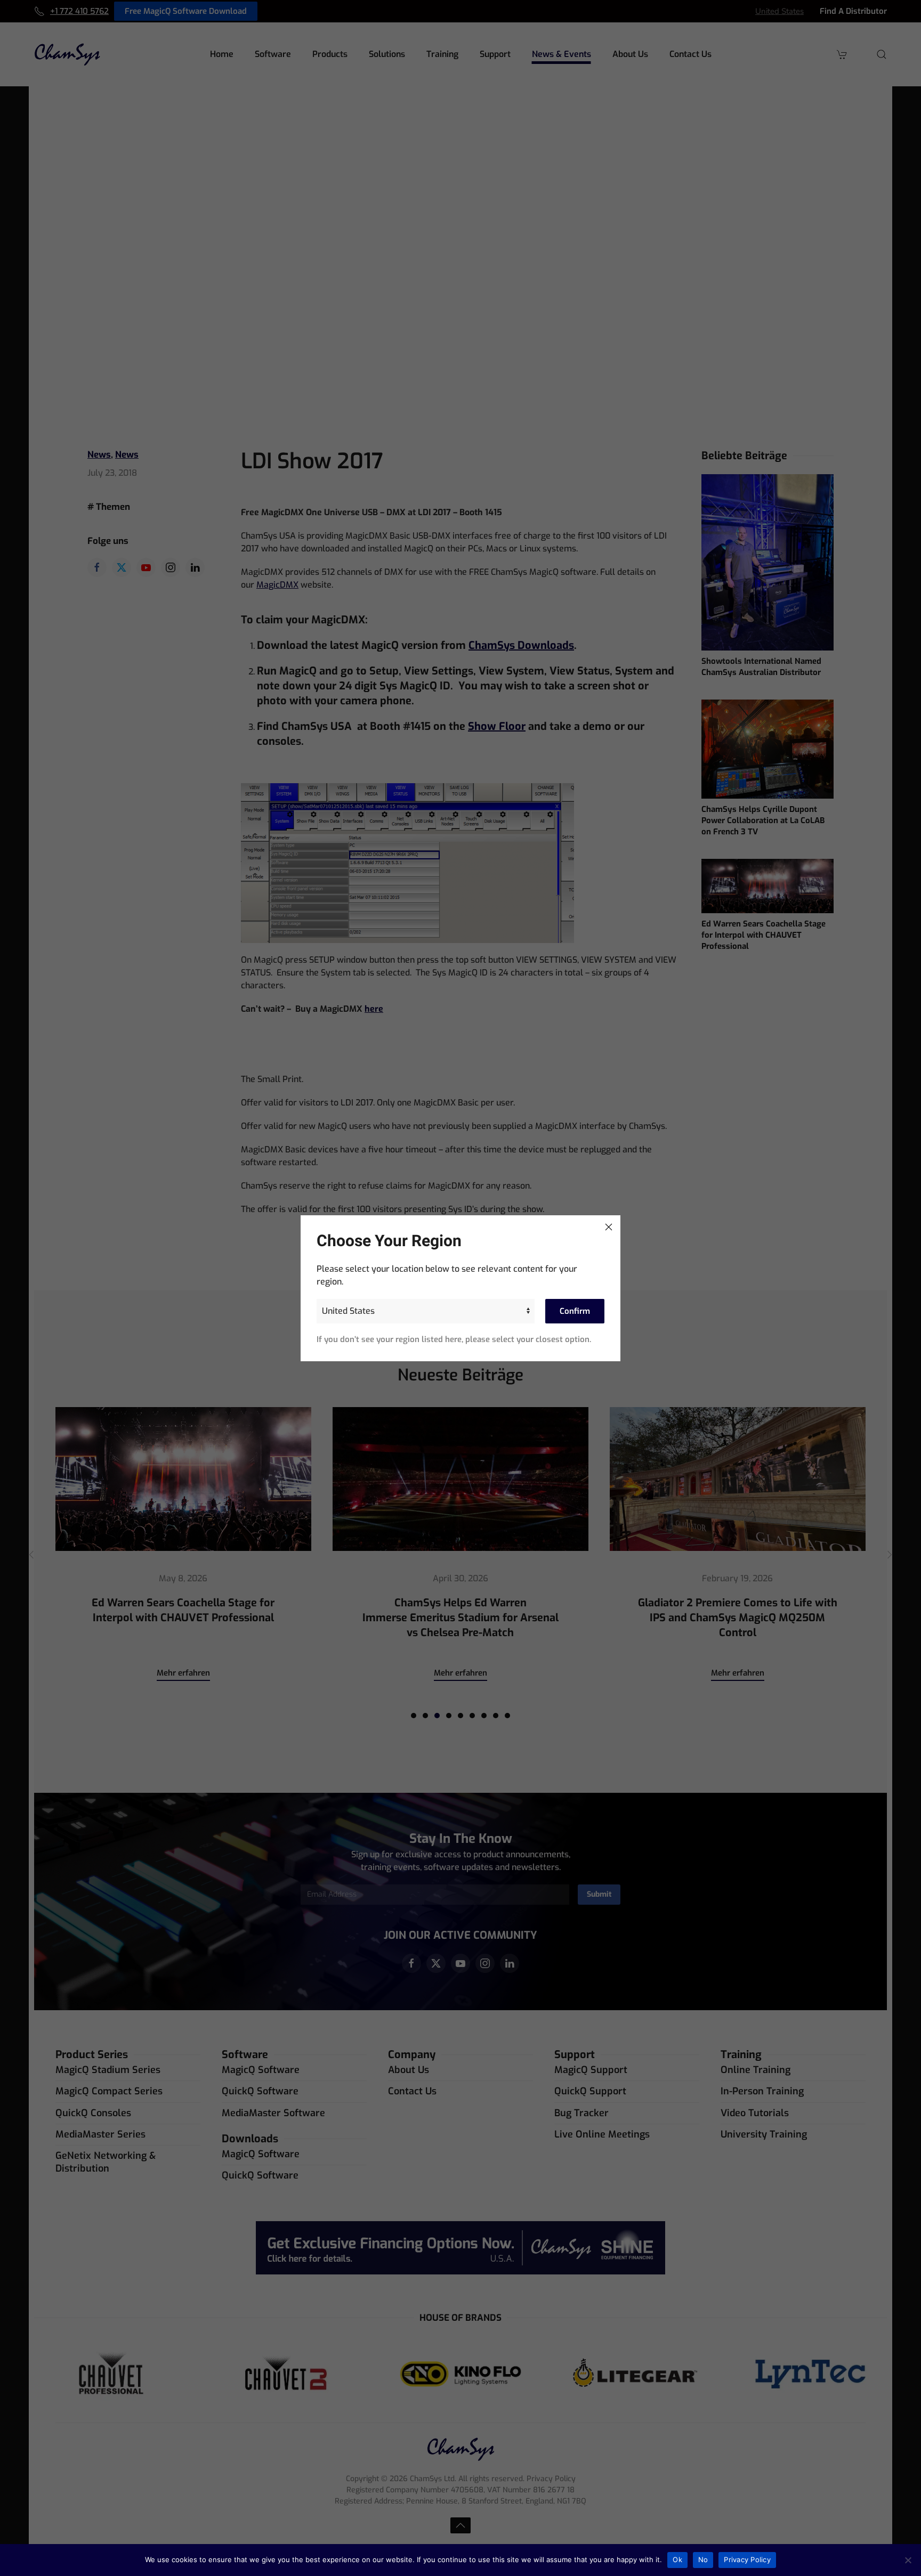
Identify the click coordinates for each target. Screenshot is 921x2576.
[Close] (609, 1227)
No (703, 2559)
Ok (677, 2559)
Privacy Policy (747, 2559)
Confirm (575, 1311)
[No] (908, 2560)
